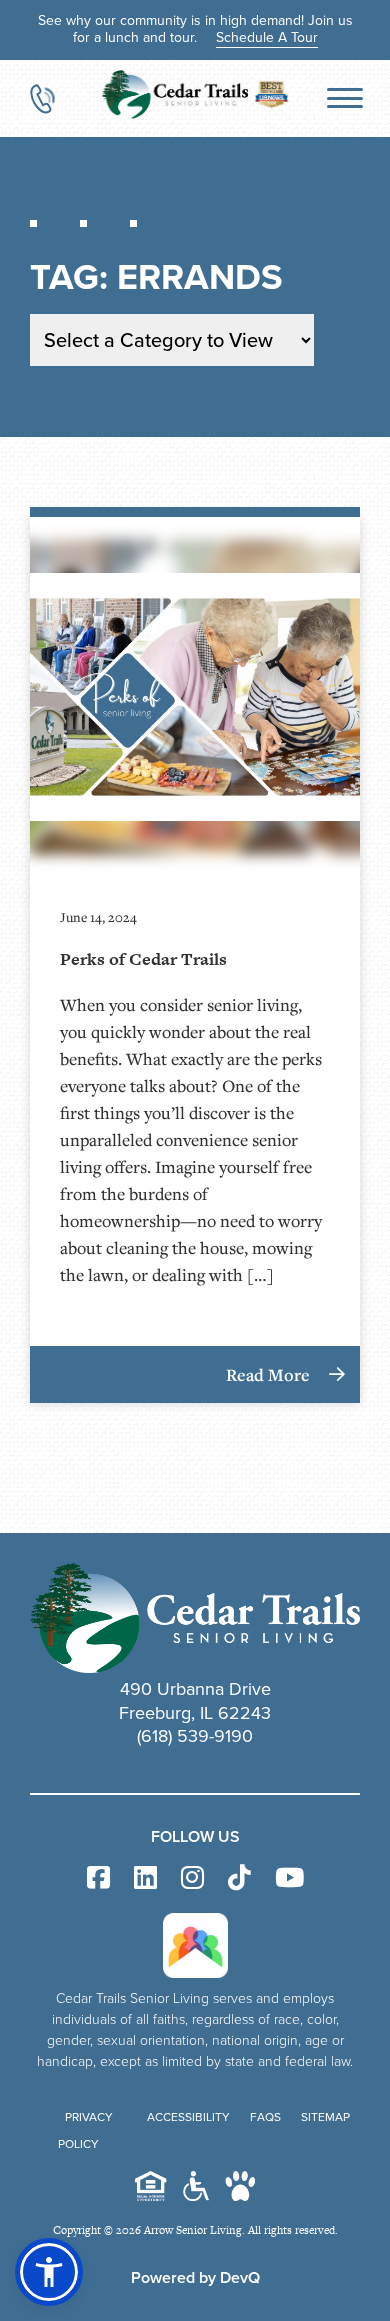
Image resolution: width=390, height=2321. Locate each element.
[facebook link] (98, 1878)
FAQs (265, 2117)
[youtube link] (289, 1878)
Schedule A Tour (267, 37)
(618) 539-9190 (195, 1736)
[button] (49, 2272)
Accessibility (188, 2117)
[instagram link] (192, 1878)
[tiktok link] (239, 1878)
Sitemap (325, 2117)
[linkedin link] (145, 1878)
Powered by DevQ (195, 2277)
